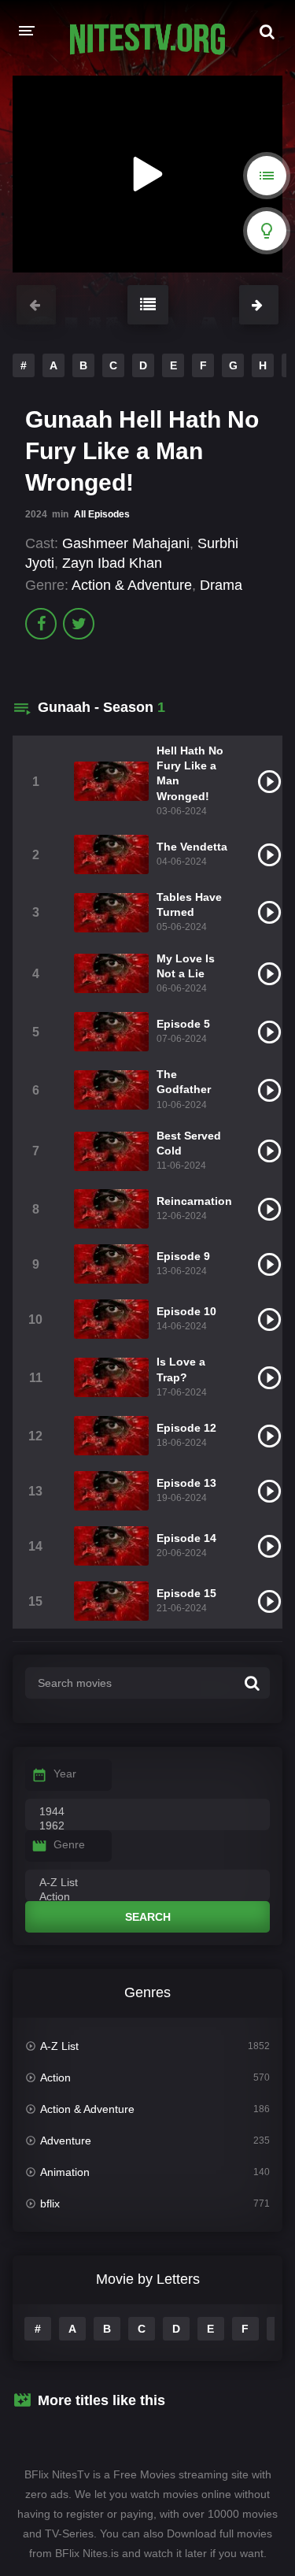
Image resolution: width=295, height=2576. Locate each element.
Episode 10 (186, 1311)
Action (55, 2077)
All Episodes (102, 514)
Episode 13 (186, 1483)
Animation (65, 2172)
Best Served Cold (189, 1143)
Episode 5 (183, 1024)
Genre (69, 1844)
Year (65, 1774)
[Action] (147, 1897)
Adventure (66, 2140)
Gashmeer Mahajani (126, 543)
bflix (50, 2203)
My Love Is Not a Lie (186, 966)
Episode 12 (186, 1428)
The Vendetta (192, 847)
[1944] (147, 1812)
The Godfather (184, 1082)
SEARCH (148, 1917)
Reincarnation (194, 1201)
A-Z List (59, 2046)
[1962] (147, 1826)
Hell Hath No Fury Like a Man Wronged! (190, 773)
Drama (221, 585)
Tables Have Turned (189, 904)
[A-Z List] (147, 1883)
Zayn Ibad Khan (112, 563)
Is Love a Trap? (181, 1369)
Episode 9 (183, 1256)
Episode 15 (186, 1593)
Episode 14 (186, 1538)
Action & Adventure (132, 585)
